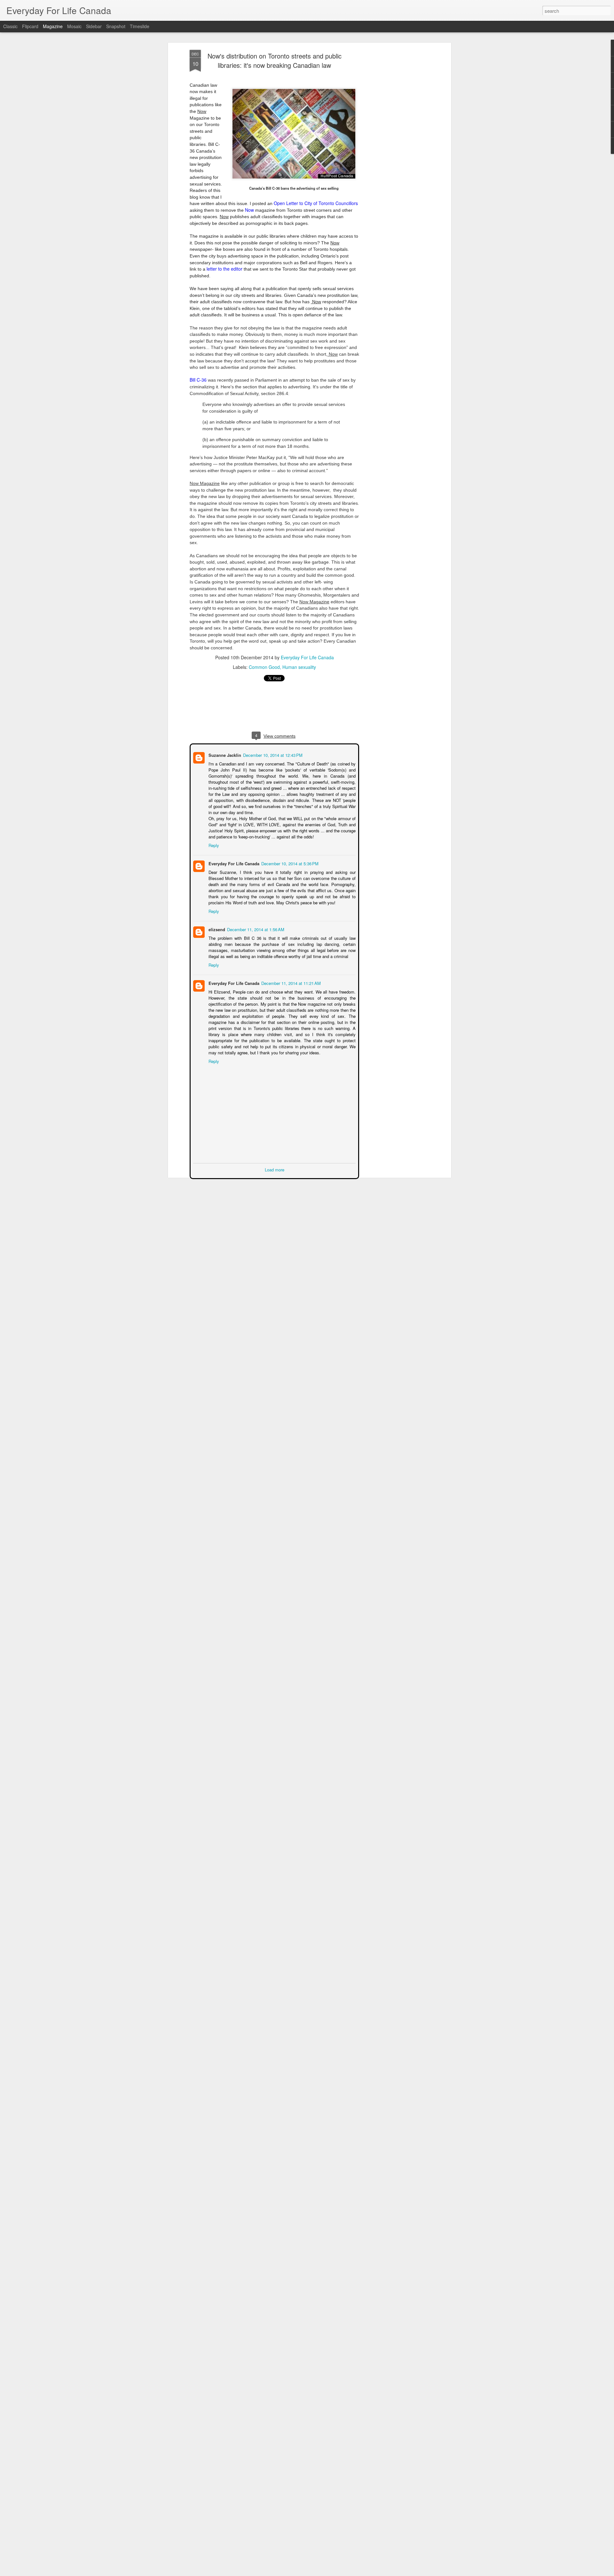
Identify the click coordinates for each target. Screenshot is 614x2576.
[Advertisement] (394, 151)
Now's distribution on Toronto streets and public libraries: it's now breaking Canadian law (275, 60)
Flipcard (30, 26)
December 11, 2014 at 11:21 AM (290, 983)
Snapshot (116, 26)
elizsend (216, 929)
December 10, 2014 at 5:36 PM (289, 863)
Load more (275, 1169)
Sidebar (94, 26)
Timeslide (140, 26)
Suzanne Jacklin (224, 754)
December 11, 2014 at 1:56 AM (255, 929)
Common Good (264, 667)
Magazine (53, 26)
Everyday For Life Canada (307, 657)
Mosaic (74, 26)
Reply (213, 845)
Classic (10, 26)
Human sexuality (299, 667)
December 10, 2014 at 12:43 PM (272, 754)
